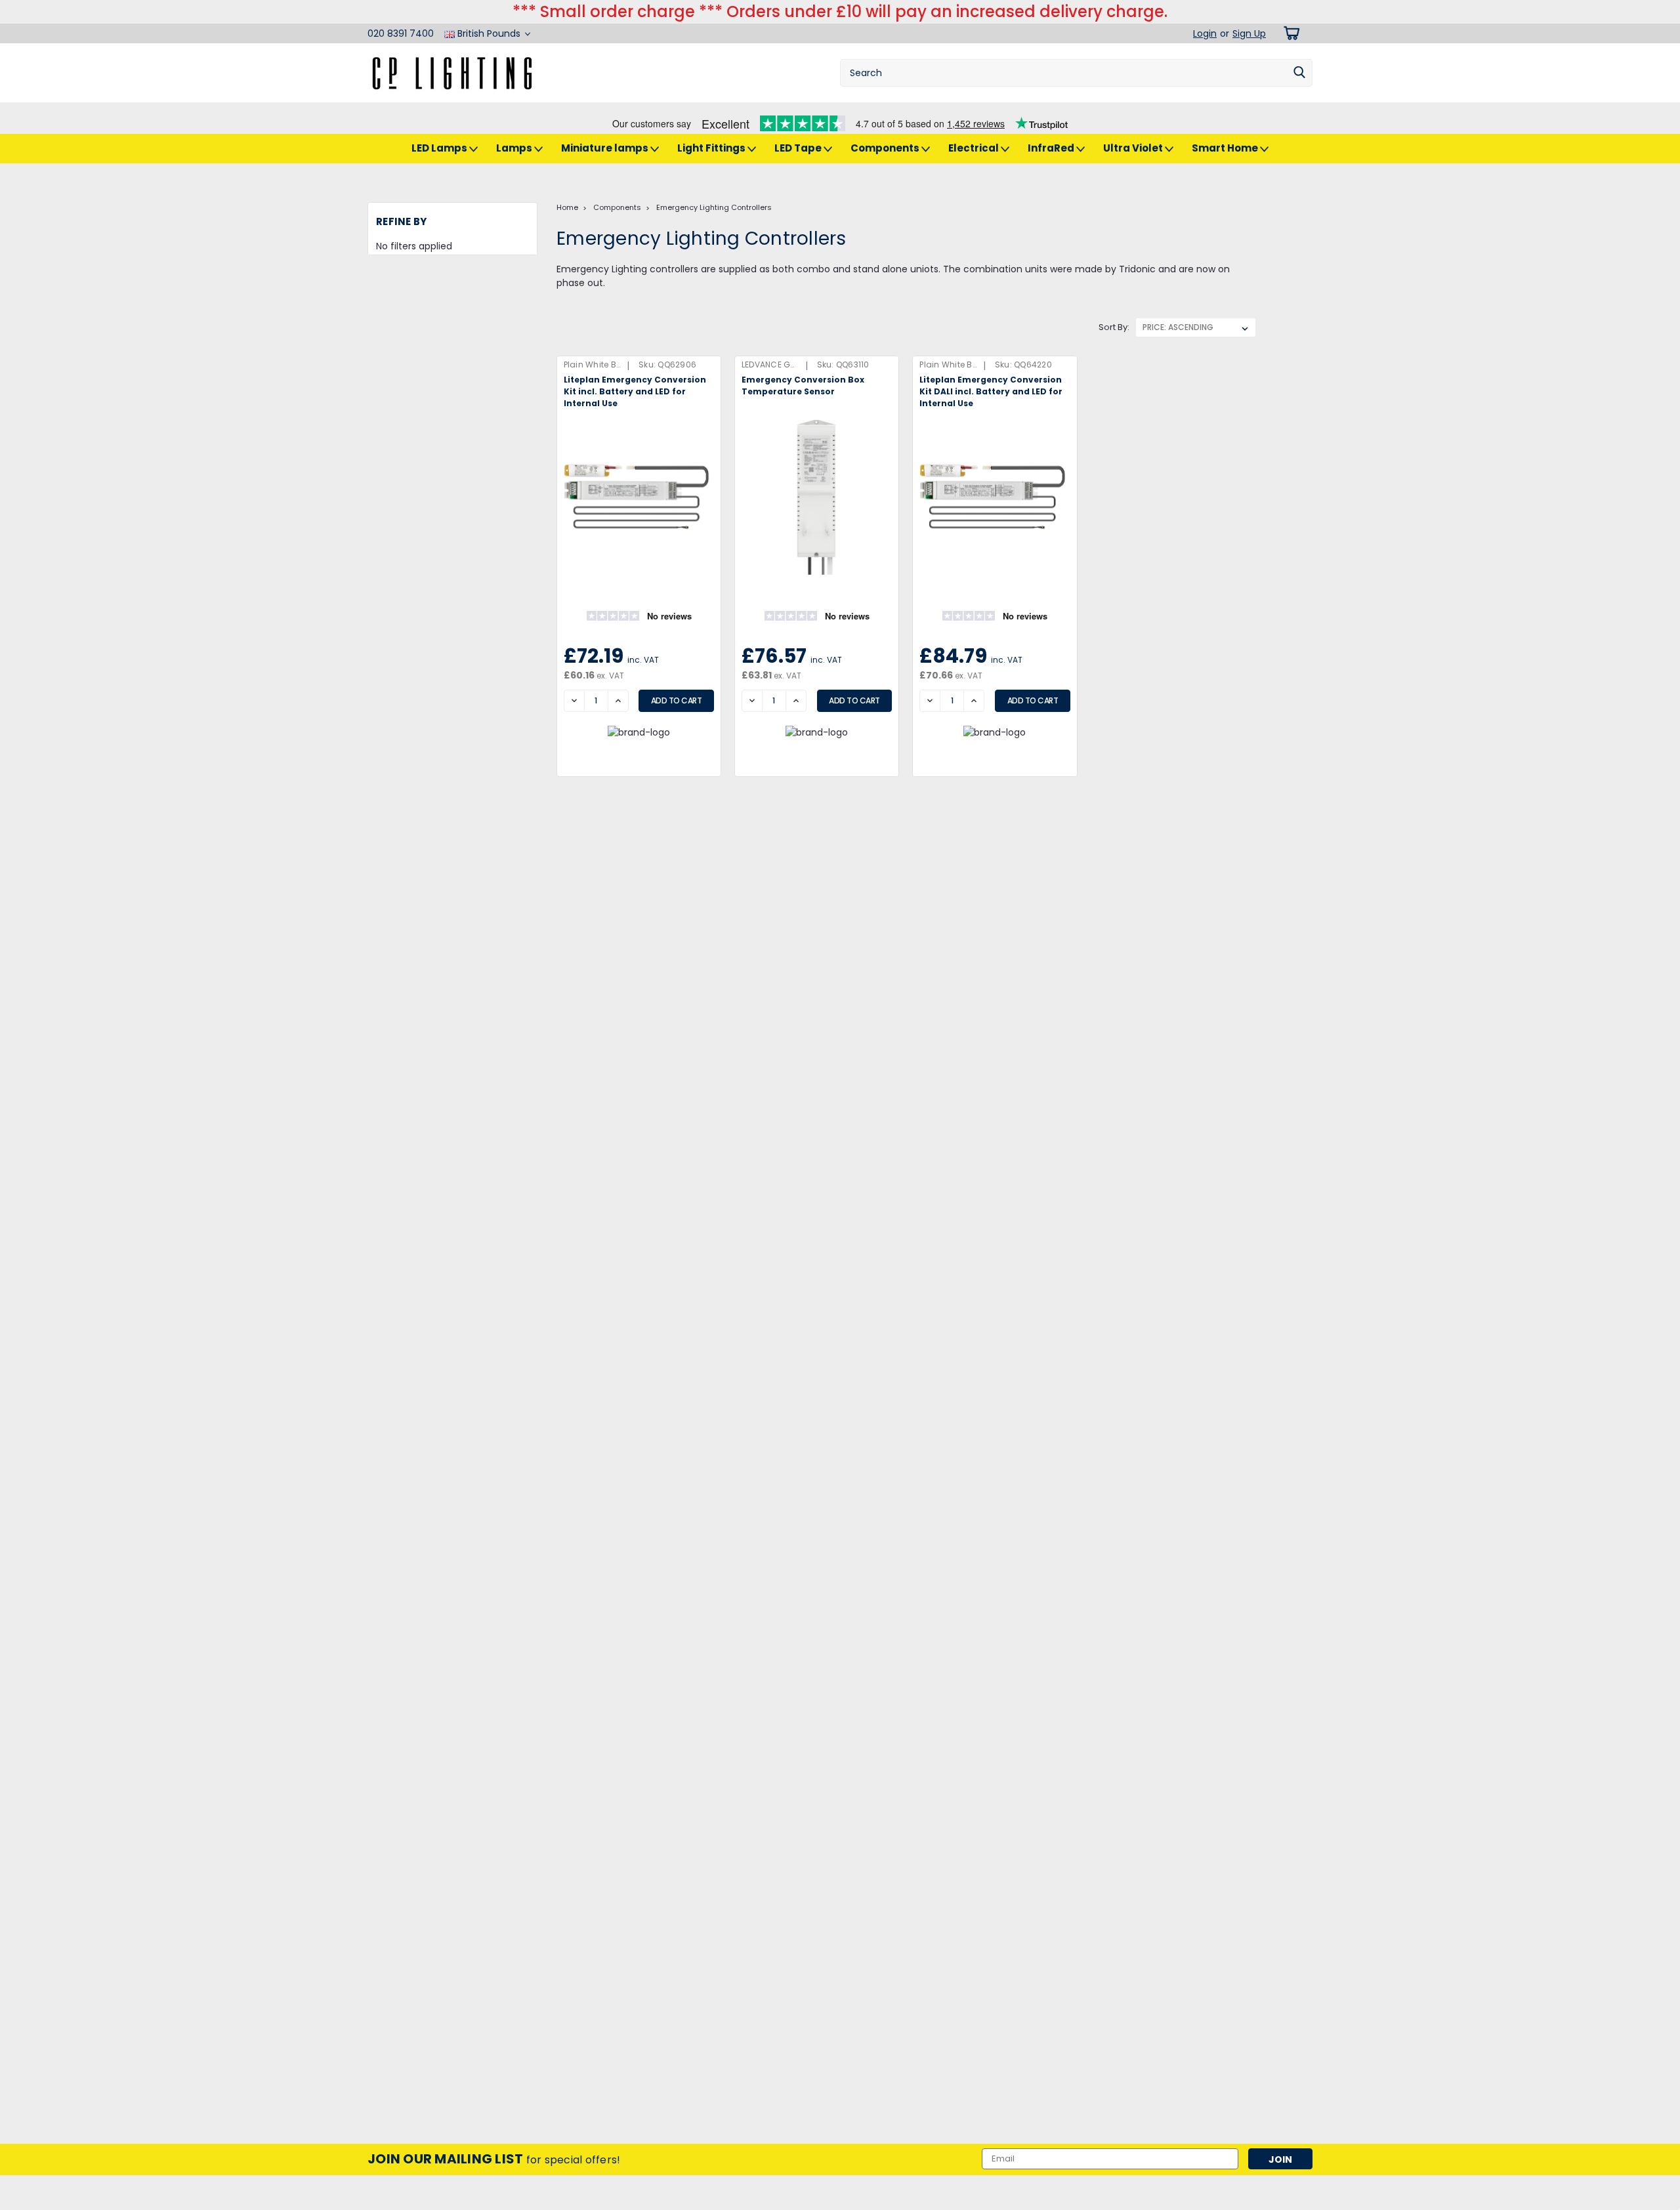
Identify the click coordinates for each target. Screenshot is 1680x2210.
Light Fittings (712, 148)
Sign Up (1249, 33)
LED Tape (799, 148)
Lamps (515, 148)
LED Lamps (440, 148)
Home (567, 207)
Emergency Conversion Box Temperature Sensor (803, 386)
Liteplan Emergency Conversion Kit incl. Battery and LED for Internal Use (635, 391)
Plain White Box (595, 365)
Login (1205, 33)
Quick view (639, 570)
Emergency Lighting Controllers (714, 207)
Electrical (975, 148)
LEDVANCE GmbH (776, 365)
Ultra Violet (1134, 148)
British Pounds (489, 33)
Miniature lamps (606, 148)
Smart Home (1226, 148)
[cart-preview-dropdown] (1289, 33)
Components (886, 148)
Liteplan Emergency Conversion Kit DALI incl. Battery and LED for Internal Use (991, 391)
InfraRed (1052, 148)
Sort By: (1114, 327)
